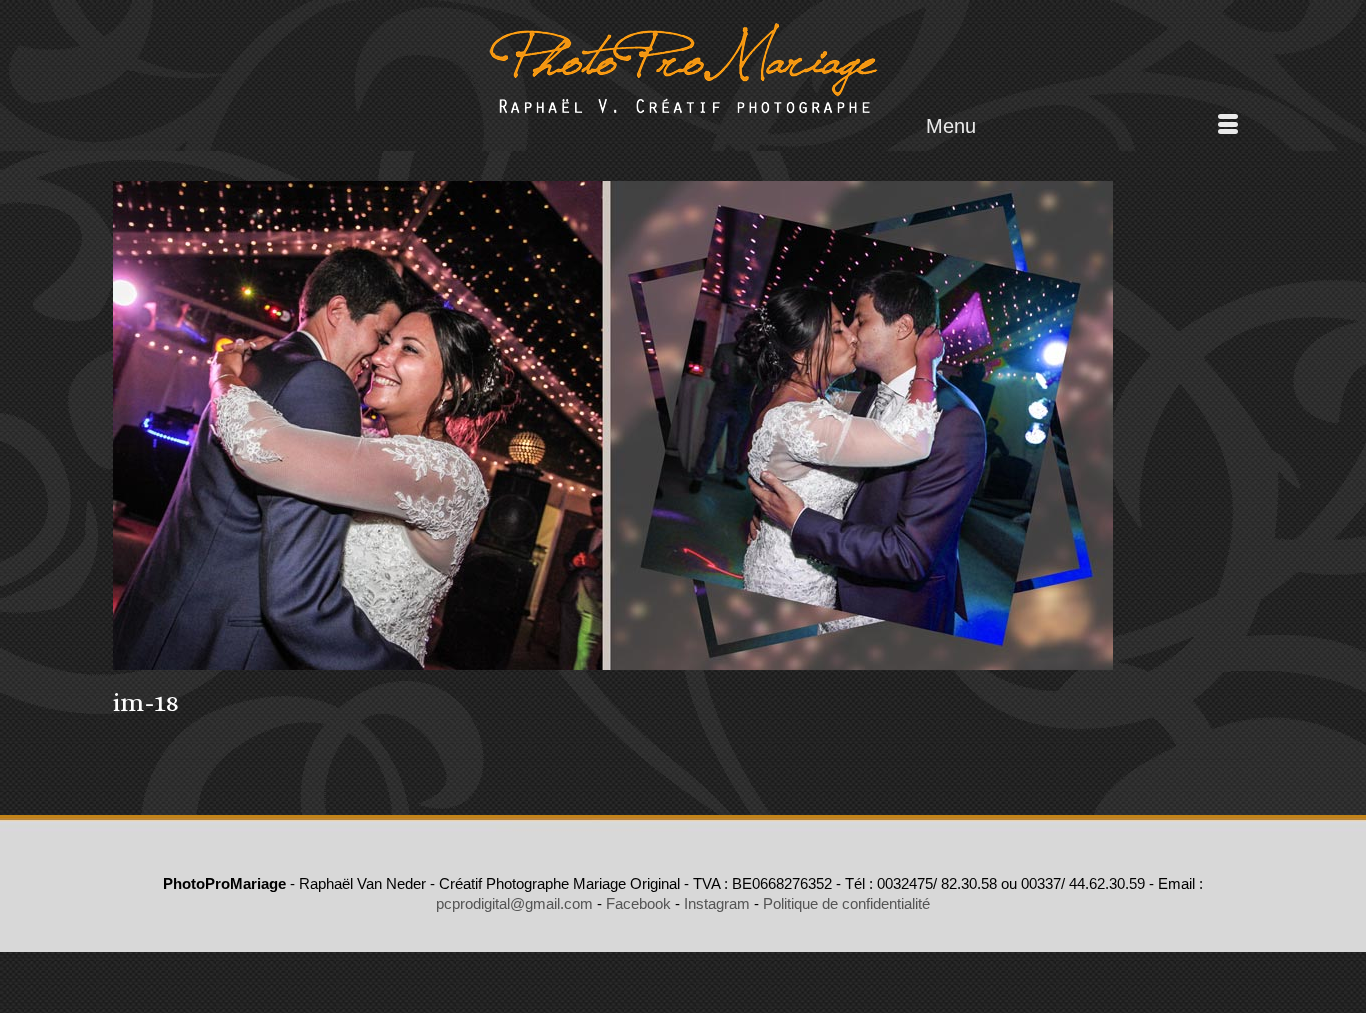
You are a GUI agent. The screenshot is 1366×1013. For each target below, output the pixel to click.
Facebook (638, 903)
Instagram (717, 903)
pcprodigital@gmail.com (514, 903)
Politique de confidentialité (846, 903)
